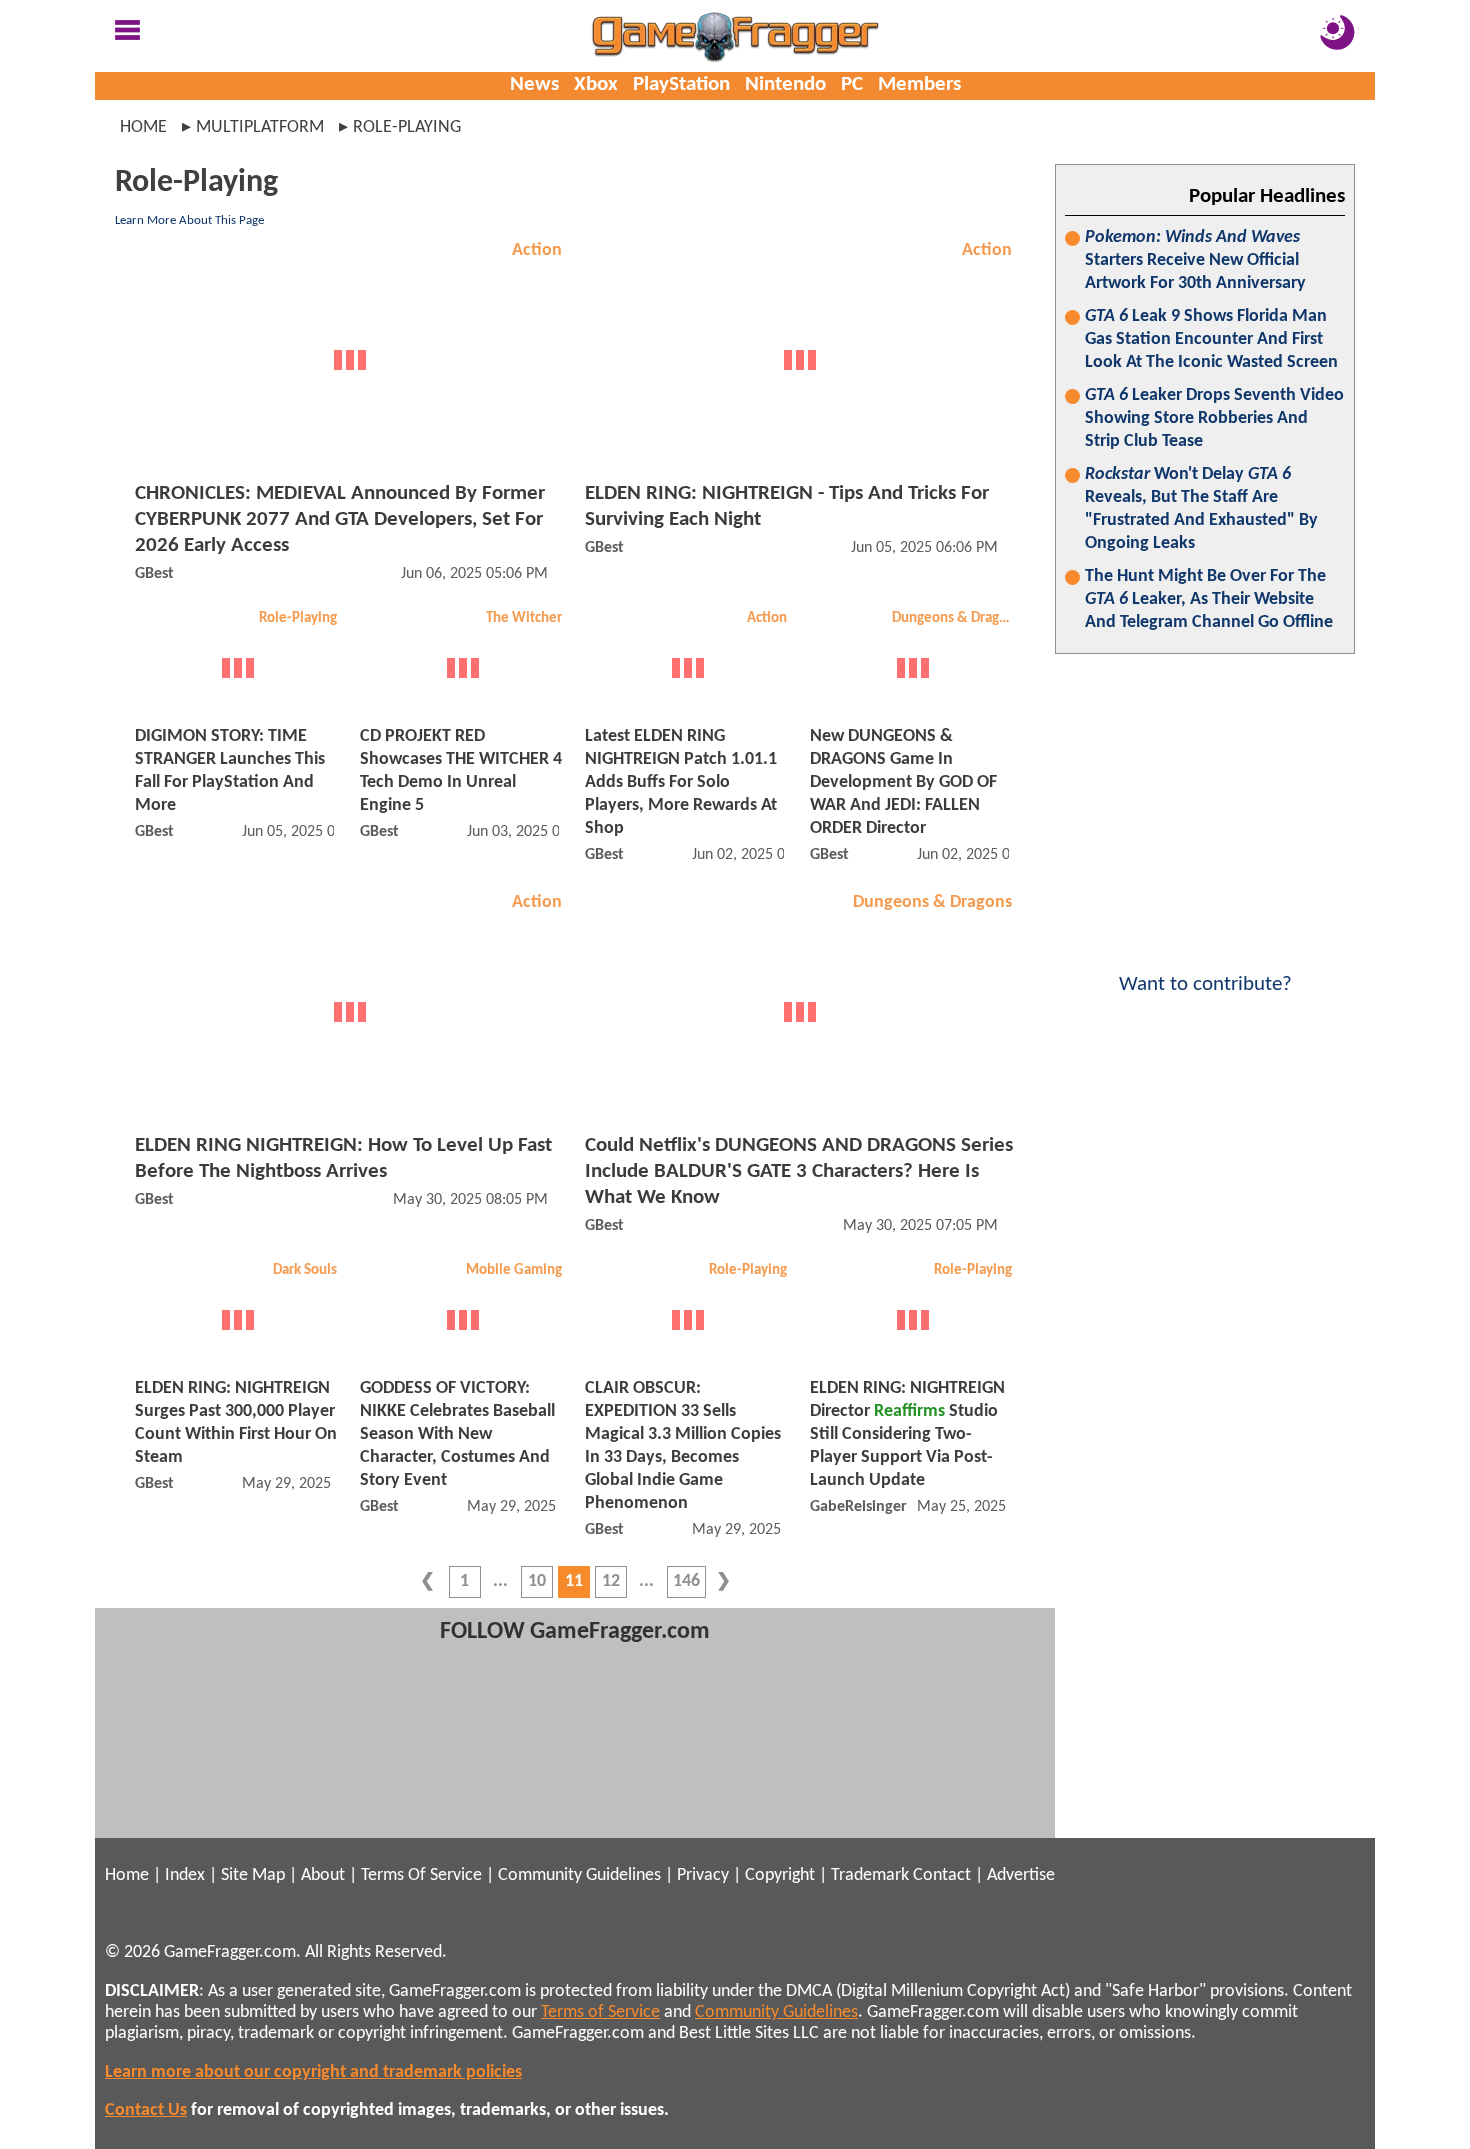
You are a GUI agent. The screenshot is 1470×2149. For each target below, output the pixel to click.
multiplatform (260, 127)
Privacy (703, 1875)
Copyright (780, 1875)
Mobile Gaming (514, 1270)
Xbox (596, 84)
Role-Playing (298, 618)
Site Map (253, 1875)
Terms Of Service (421, 1875)
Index (185, 1875)
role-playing (407, 127)
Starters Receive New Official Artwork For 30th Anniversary (1195, 260)
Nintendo (785, 84)
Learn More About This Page (189, 220)
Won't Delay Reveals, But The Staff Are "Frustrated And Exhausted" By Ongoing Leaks (1201, 509)
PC (852, 84)
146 (686, 1581)
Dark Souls (305, 1270)
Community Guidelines (579, 1875)
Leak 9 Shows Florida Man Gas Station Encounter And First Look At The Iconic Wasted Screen (1211, 339)
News (534, 84)
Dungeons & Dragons (954, 618)
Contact (942, 1875)
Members (919, 84)
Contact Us (146, 2110)
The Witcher (524, 618)
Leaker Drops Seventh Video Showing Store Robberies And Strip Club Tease (1214, 418)
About (323, 1875)
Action (537, 250)
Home (143, 127)
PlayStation (681, 84)
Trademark (870, 1875)
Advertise (1021, 1875)
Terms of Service (600, 2012)
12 (611, 1581)
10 (537, 1581)
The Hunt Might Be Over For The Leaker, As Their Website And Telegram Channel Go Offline (1209, 599)
